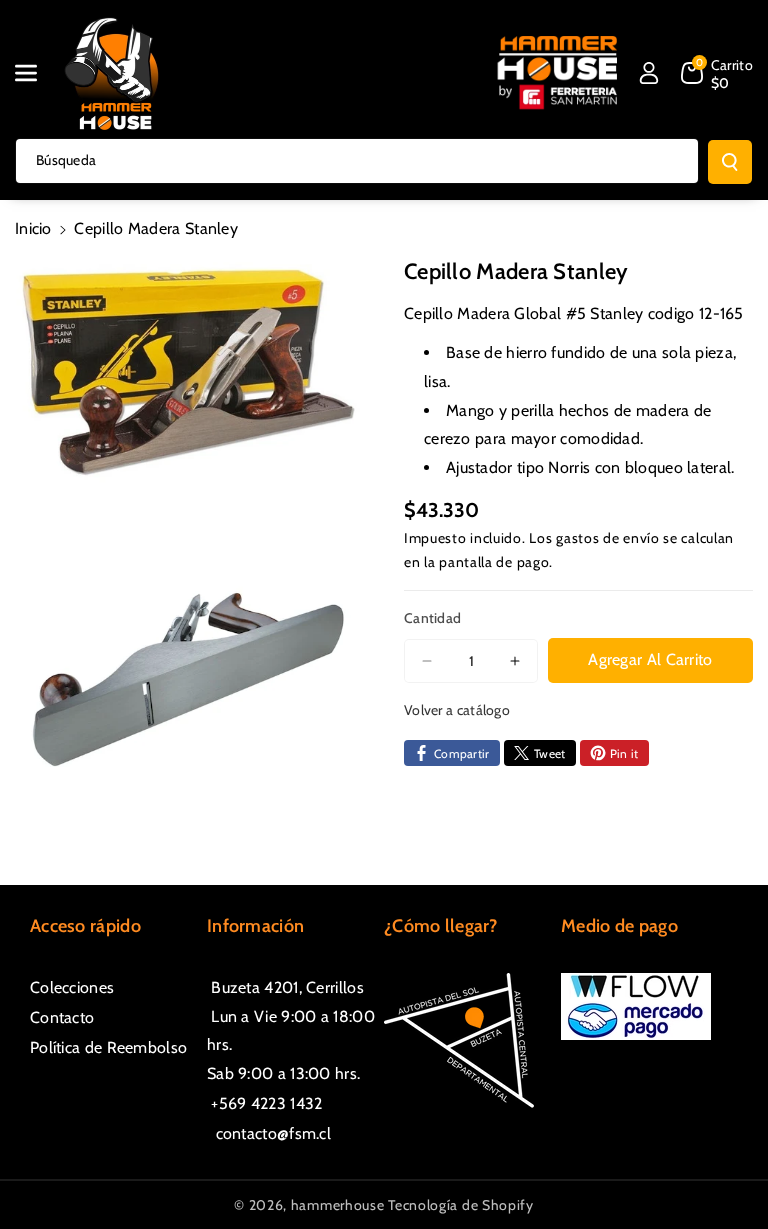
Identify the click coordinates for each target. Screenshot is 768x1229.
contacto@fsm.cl (269, 1133)
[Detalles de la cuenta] (649, 73)
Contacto (62, 1017)
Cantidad (432, 618)
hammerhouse (338, 1205)
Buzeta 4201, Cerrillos (285, 987)
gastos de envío (608, 538)
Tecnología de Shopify (461, 1205)
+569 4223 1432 (265, 1103)
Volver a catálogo (457, 710)
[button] (37, 73)
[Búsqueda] (730, 162)
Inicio (33, 228)
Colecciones (72, 987)
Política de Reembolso (108, 1047)
